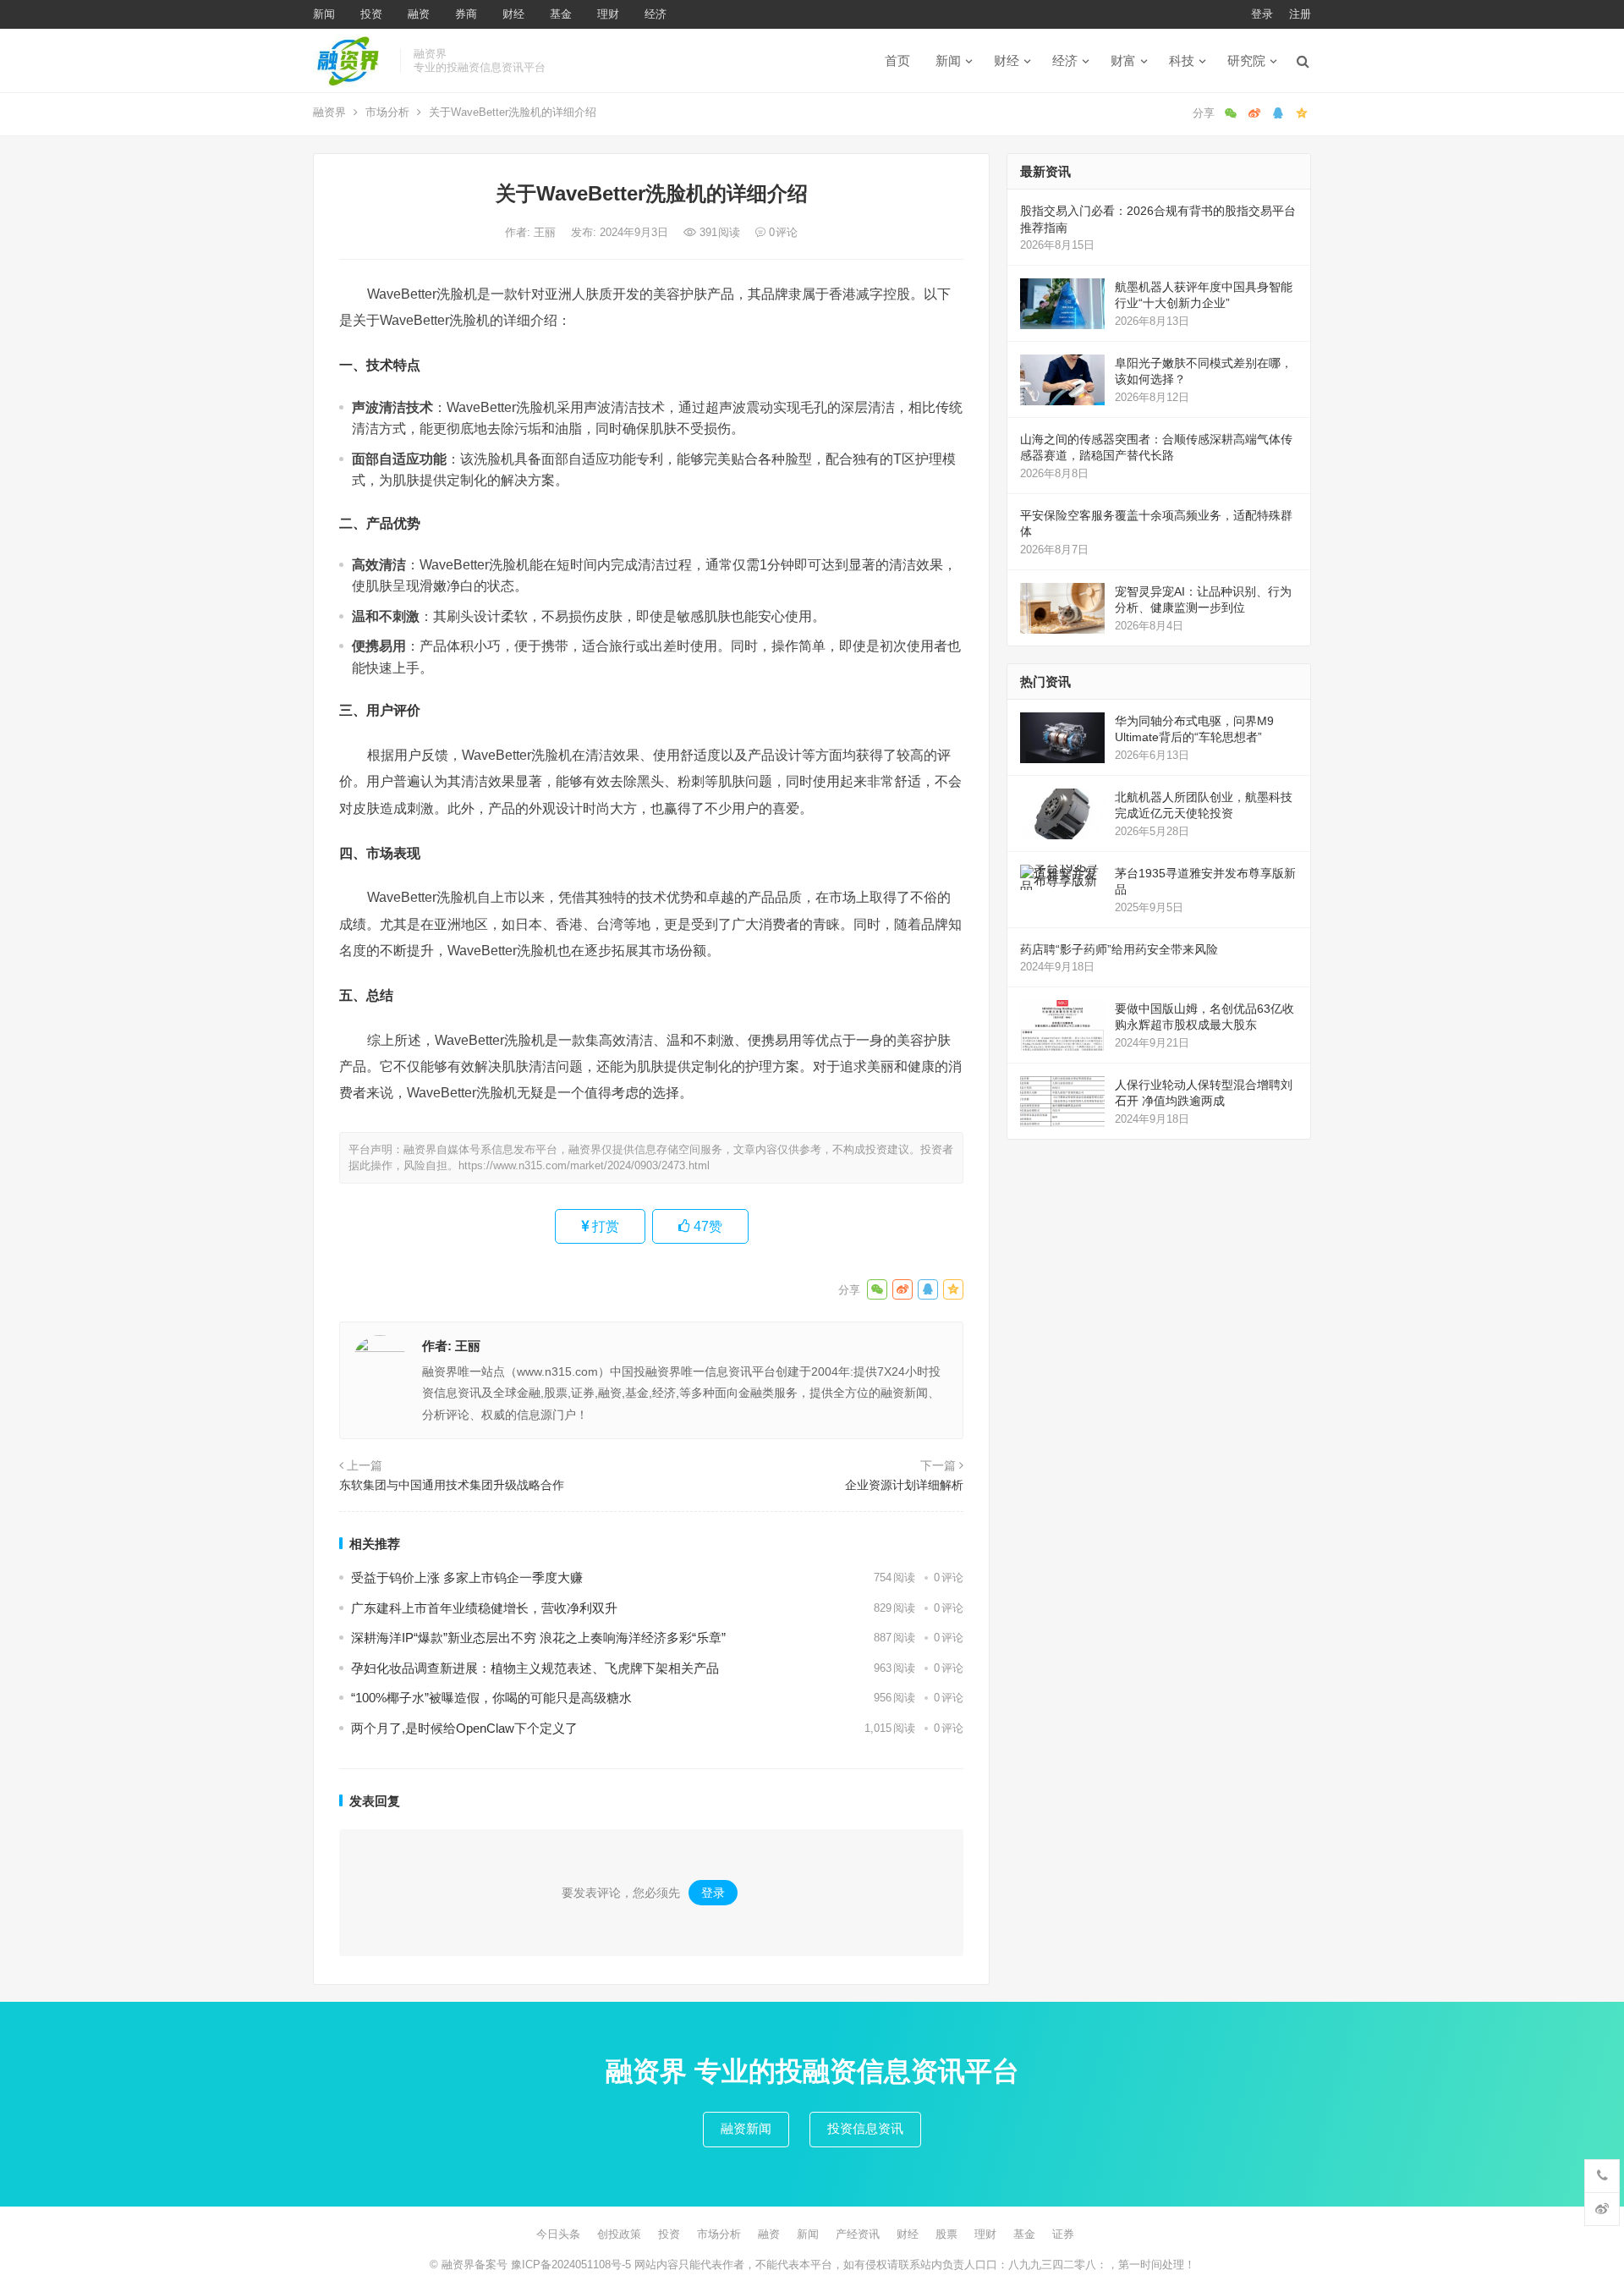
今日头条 (558, 2234)
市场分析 (387, 112)
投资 (371, 14)
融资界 (329, 112)
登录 (1262, 14)
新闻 (324, 14)
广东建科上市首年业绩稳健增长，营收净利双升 (484, 1608)
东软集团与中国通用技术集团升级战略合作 (452, 1485)
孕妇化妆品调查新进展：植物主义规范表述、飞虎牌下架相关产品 (535, 1668)
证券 (1063, 2234)
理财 (608, 14)
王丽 (546, 232)
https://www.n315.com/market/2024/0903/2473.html (584, 1165)
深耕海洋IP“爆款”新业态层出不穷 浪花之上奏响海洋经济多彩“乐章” (538, 1638)
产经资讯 (858, 2234)
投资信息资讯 (865, 2128)
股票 (946, 2234)
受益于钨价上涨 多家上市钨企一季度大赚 (467, 1577)
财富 (1123, 60)
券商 (466, 14)
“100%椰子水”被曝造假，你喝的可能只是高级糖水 (491, 1698)
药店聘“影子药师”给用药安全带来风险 (1119, 949)
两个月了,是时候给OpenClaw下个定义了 (464, 1728)
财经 (513, 14)
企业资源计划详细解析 (904, 1485)
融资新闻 (746, 2128)
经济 (656, 14)
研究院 (1246, 60)
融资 (419, 14)
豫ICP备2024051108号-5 (573, 2265)
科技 (1182, 60)
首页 (897, 60)
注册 (1300, 14)
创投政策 (619, 2234)
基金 (561, 14)
